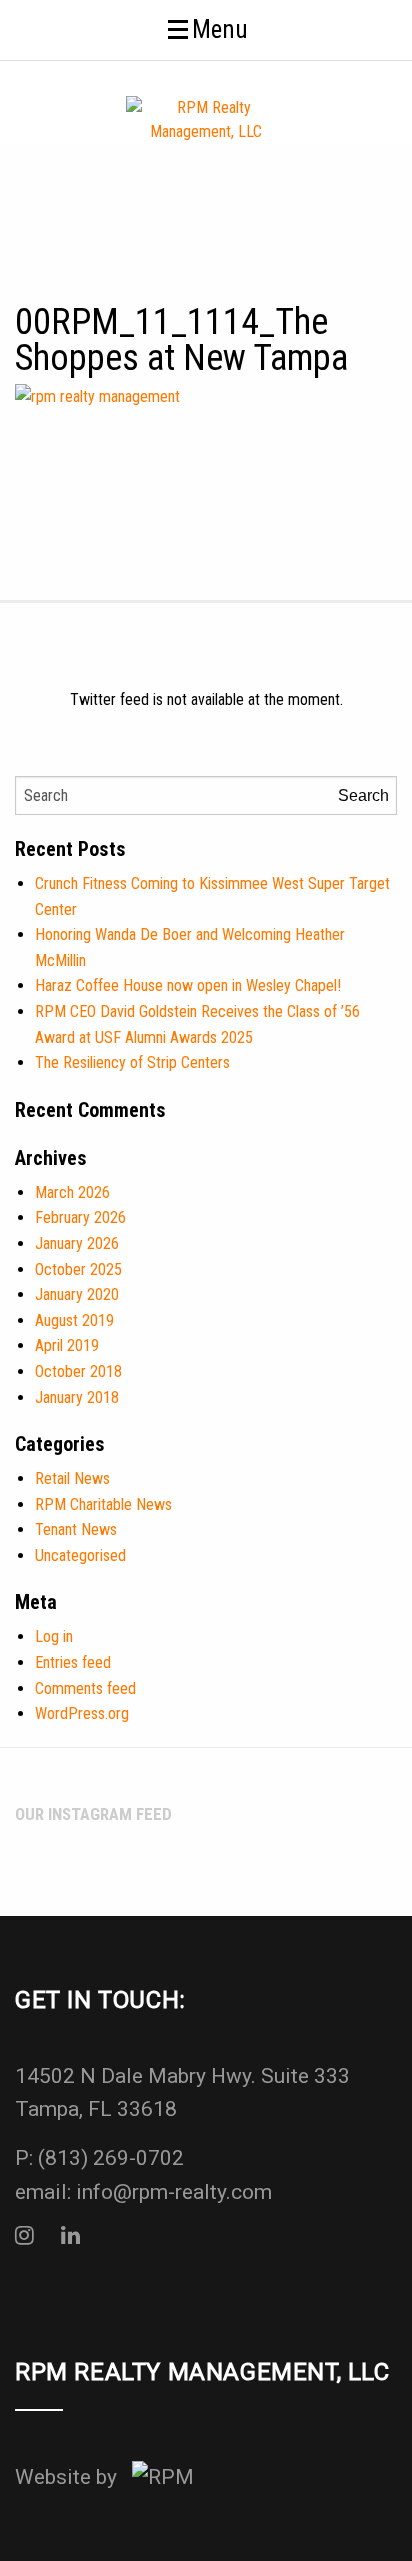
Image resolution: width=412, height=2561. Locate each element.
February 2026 (80, 1217)
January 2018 (77, 1397)
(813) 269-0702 (111, 2158)
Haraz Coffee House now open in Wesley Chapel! (188, 985)
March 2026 (72, 1192)
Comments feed (85, 1688)
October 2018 (78, 1371)
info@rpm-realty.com (174, 2192)
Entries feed (73, 1662)
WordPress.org (82, 1713)
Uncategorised (80, 1555)
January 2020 (77, 1294)
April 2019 (67, 1345)
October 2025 (78, 1269)
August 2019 (74, 1320)
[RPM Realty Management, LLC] (206, 118)
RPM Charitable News (103, 1504)
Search (363, 795)
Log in (54, 1636)
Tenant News (76, 1529)
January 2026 (77, 1243)
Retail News (72, 1478)
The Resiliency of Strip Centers (132, 1062)
